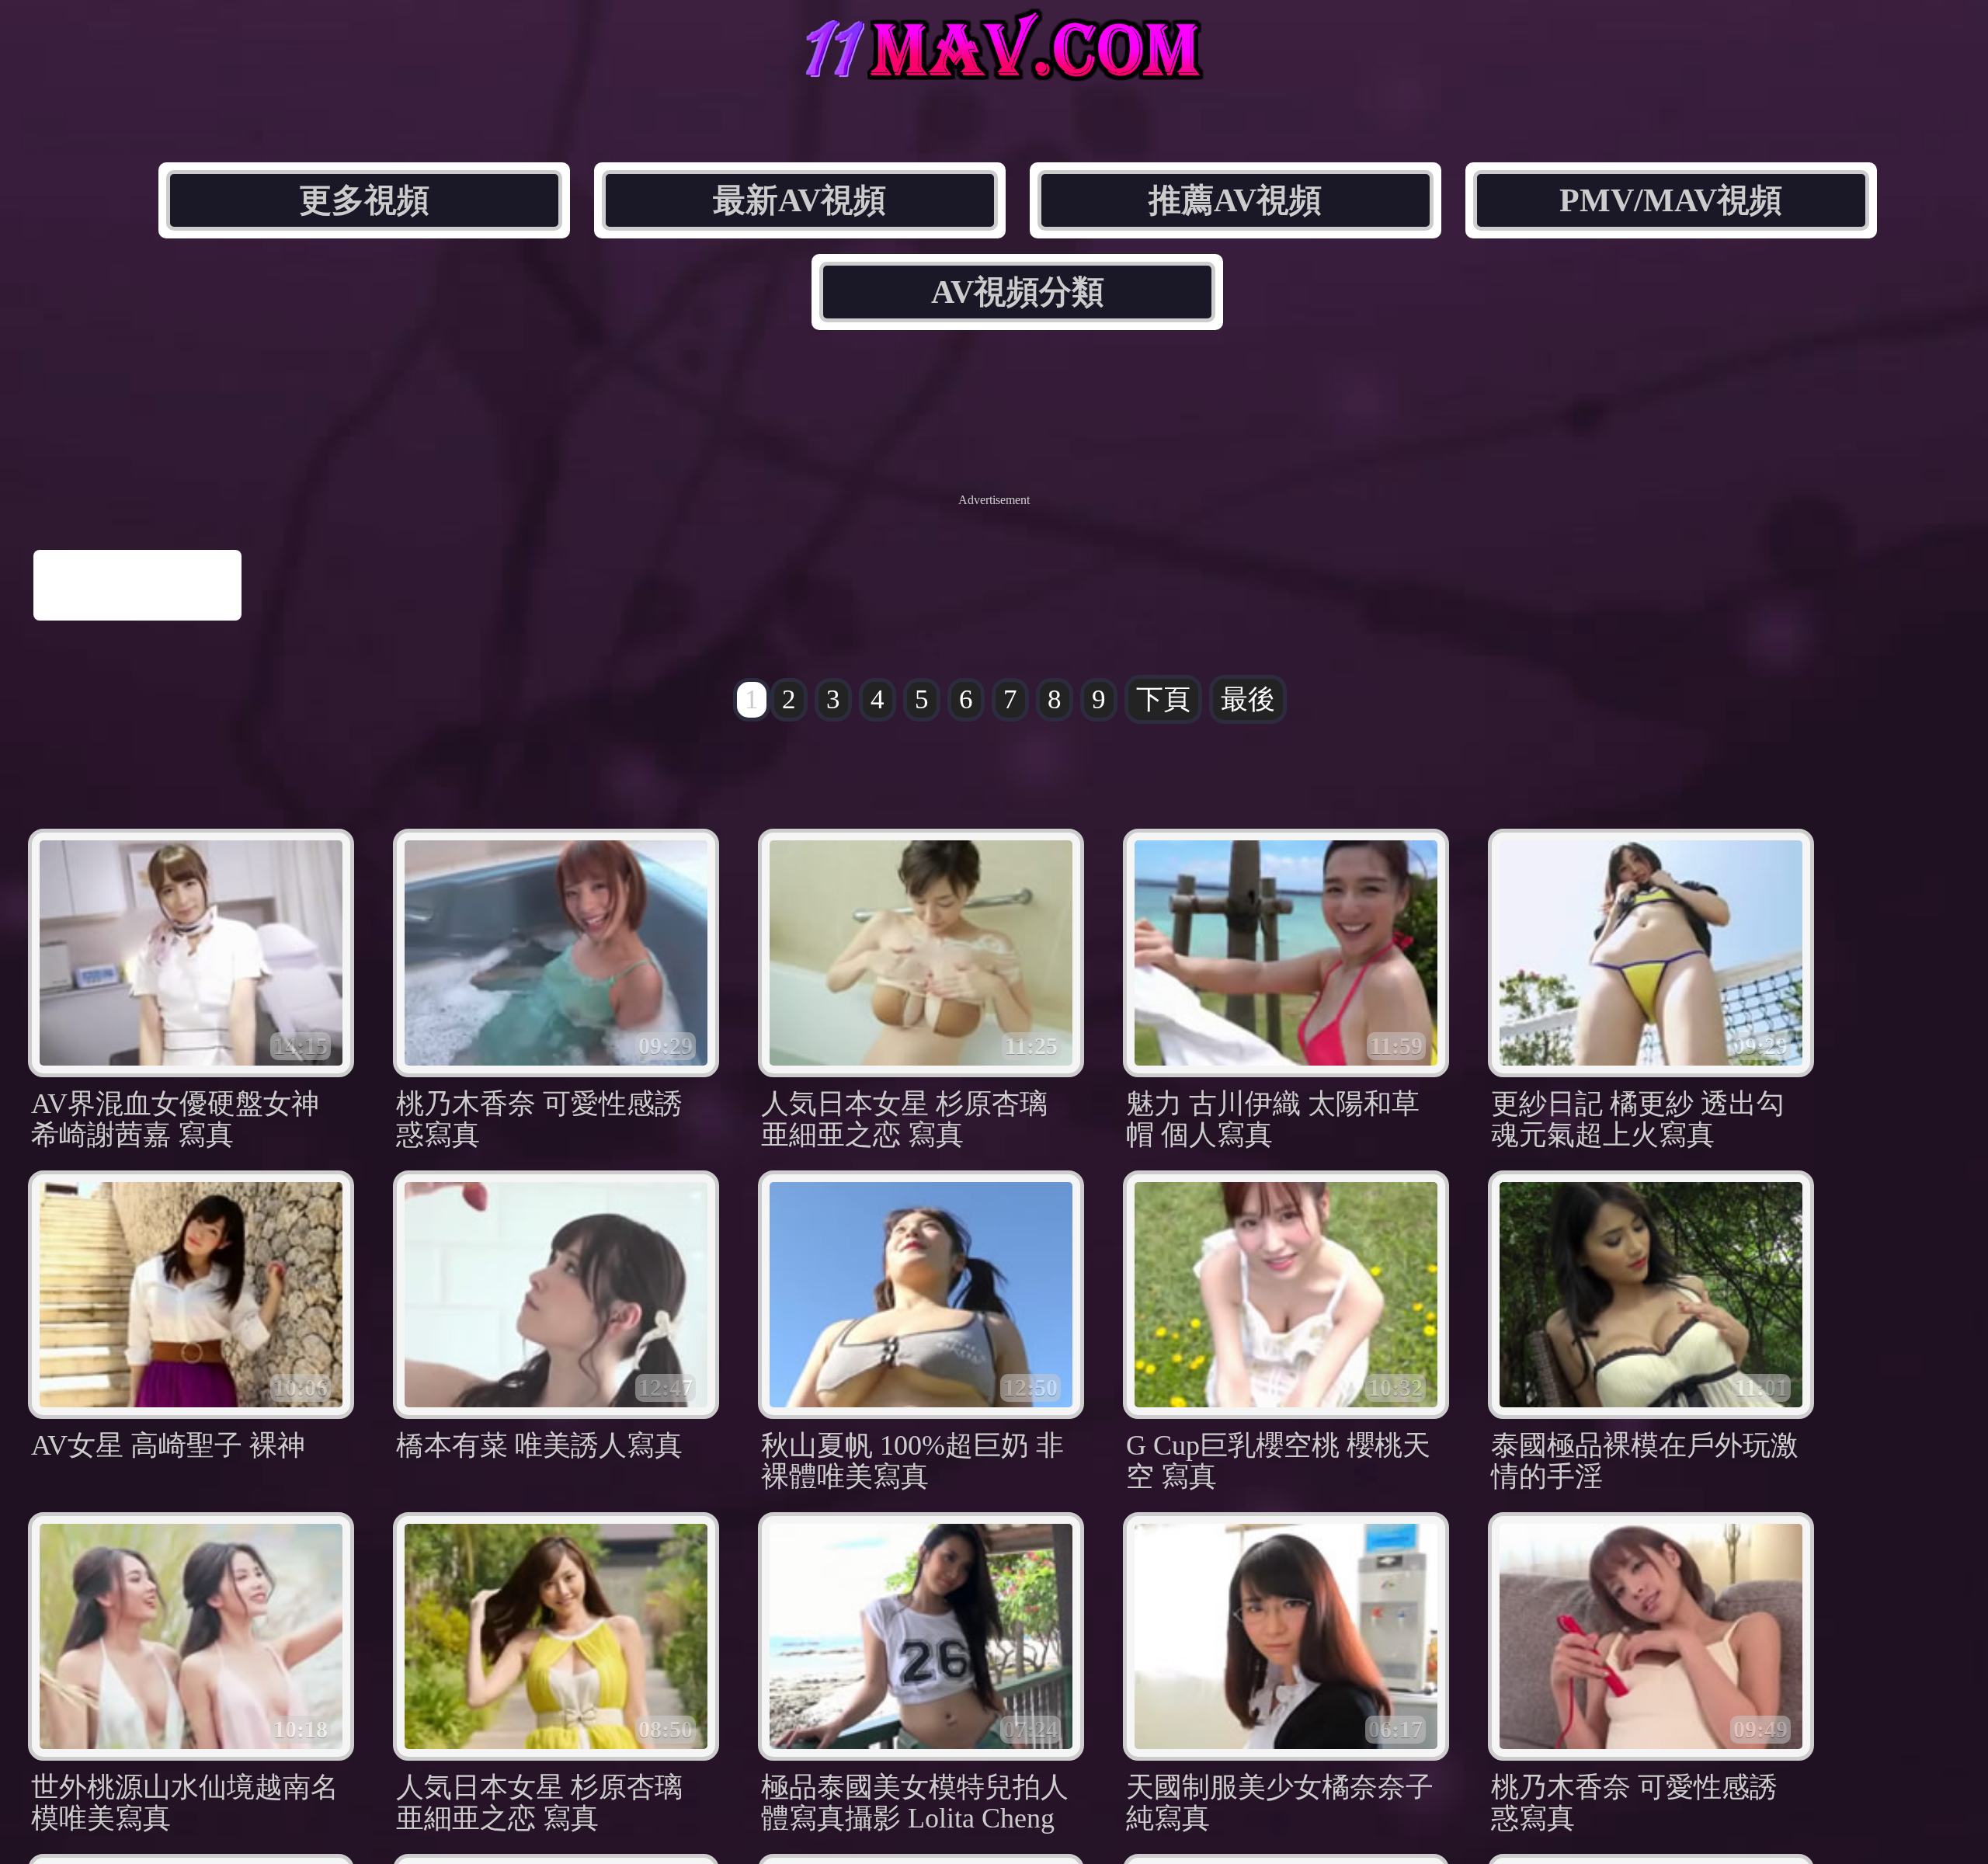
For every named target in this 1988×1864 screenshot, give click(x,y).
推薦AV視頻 (1235, 200)
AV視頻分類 (1018, 292)
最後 (1248, 699)
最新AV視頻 (799, 200)
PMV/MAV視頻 (1671, 200)
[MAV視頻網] (994, 68)
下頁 (1163, 699)
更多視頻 (364, 200)
